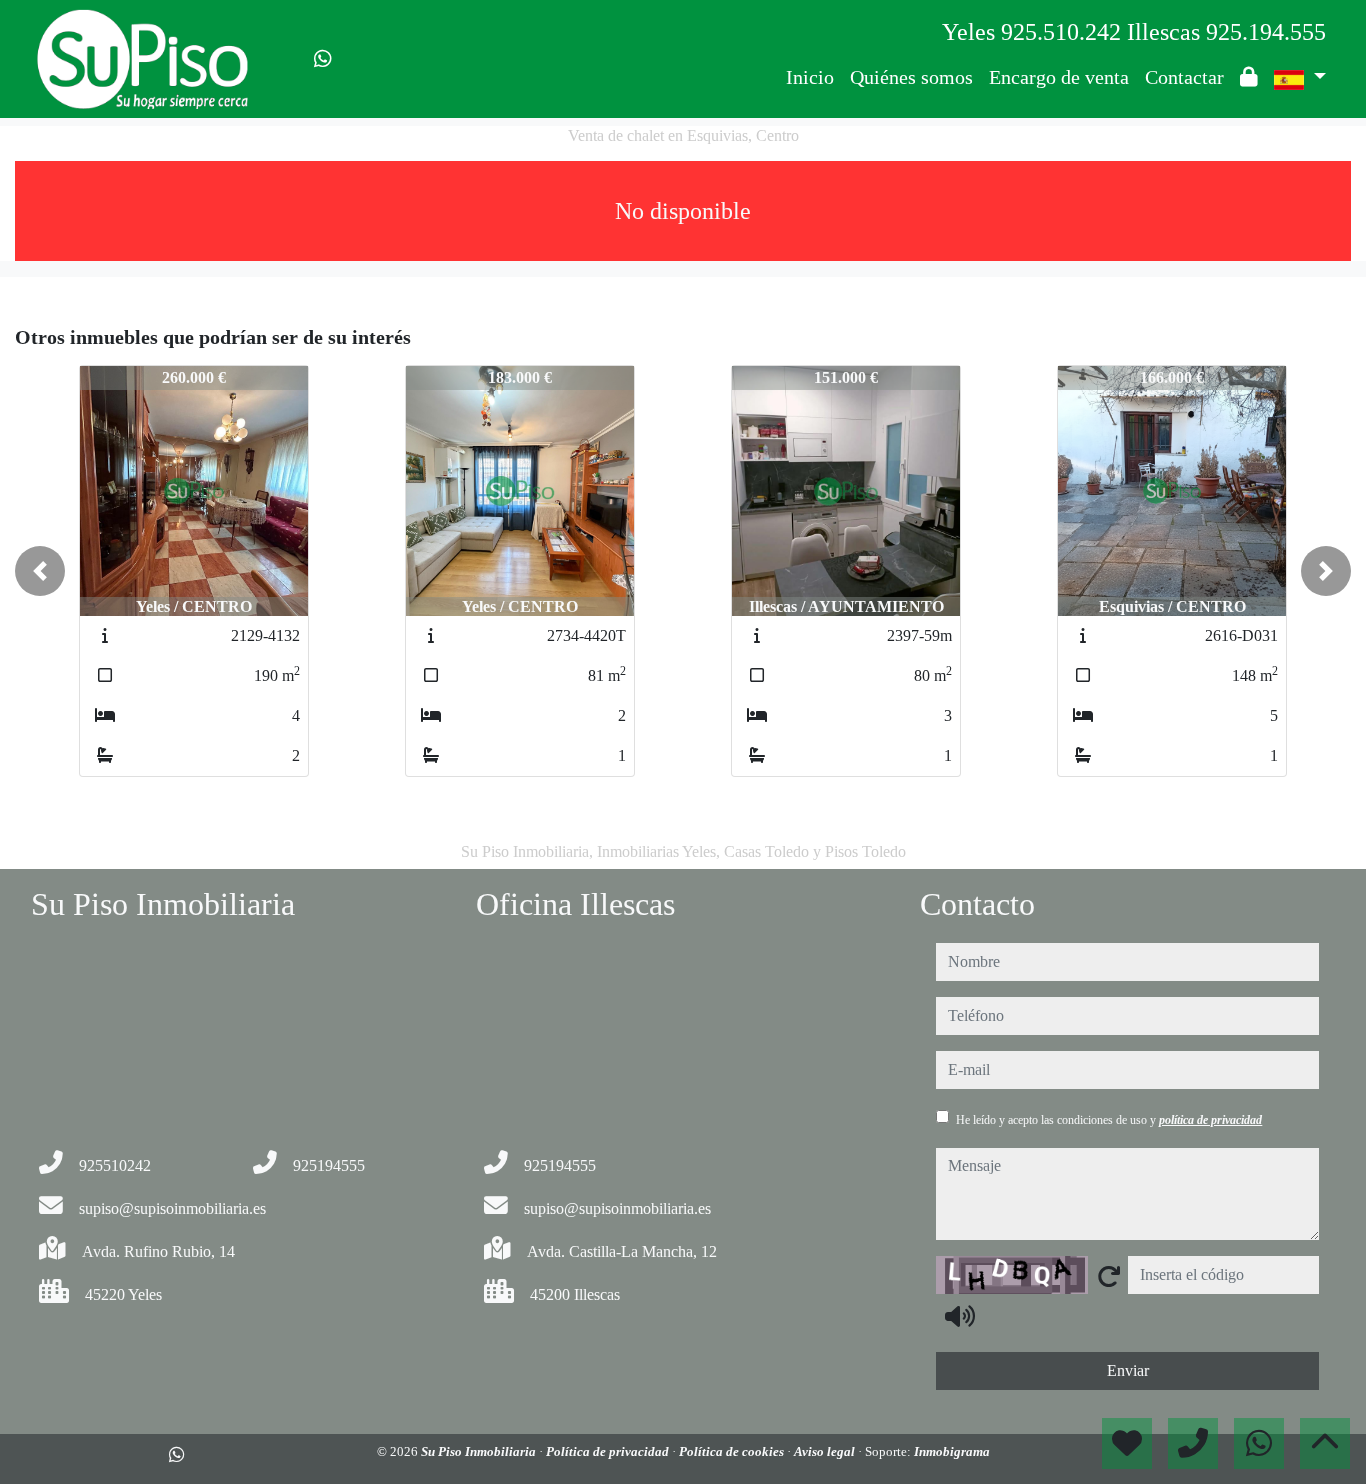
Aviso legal (826, 1451)
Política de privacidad (609, 1451)
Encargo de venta (1059, 77)
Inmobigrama (952, 1451)
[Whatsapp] (323, 59)
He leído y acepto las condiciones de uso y (1109, 1120)
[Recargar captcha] (1109, 1276)
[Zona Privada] (1249, 77)
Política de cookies (733, 1451)
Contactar (1184, 77)
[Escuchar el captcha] (960, 1316)
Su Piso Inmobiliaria (480, 1451)
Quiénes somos (911, 77)
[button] (40, 571)
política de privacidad (1210, 1120)
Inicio (810, 77)
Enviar (1128, 1370)
